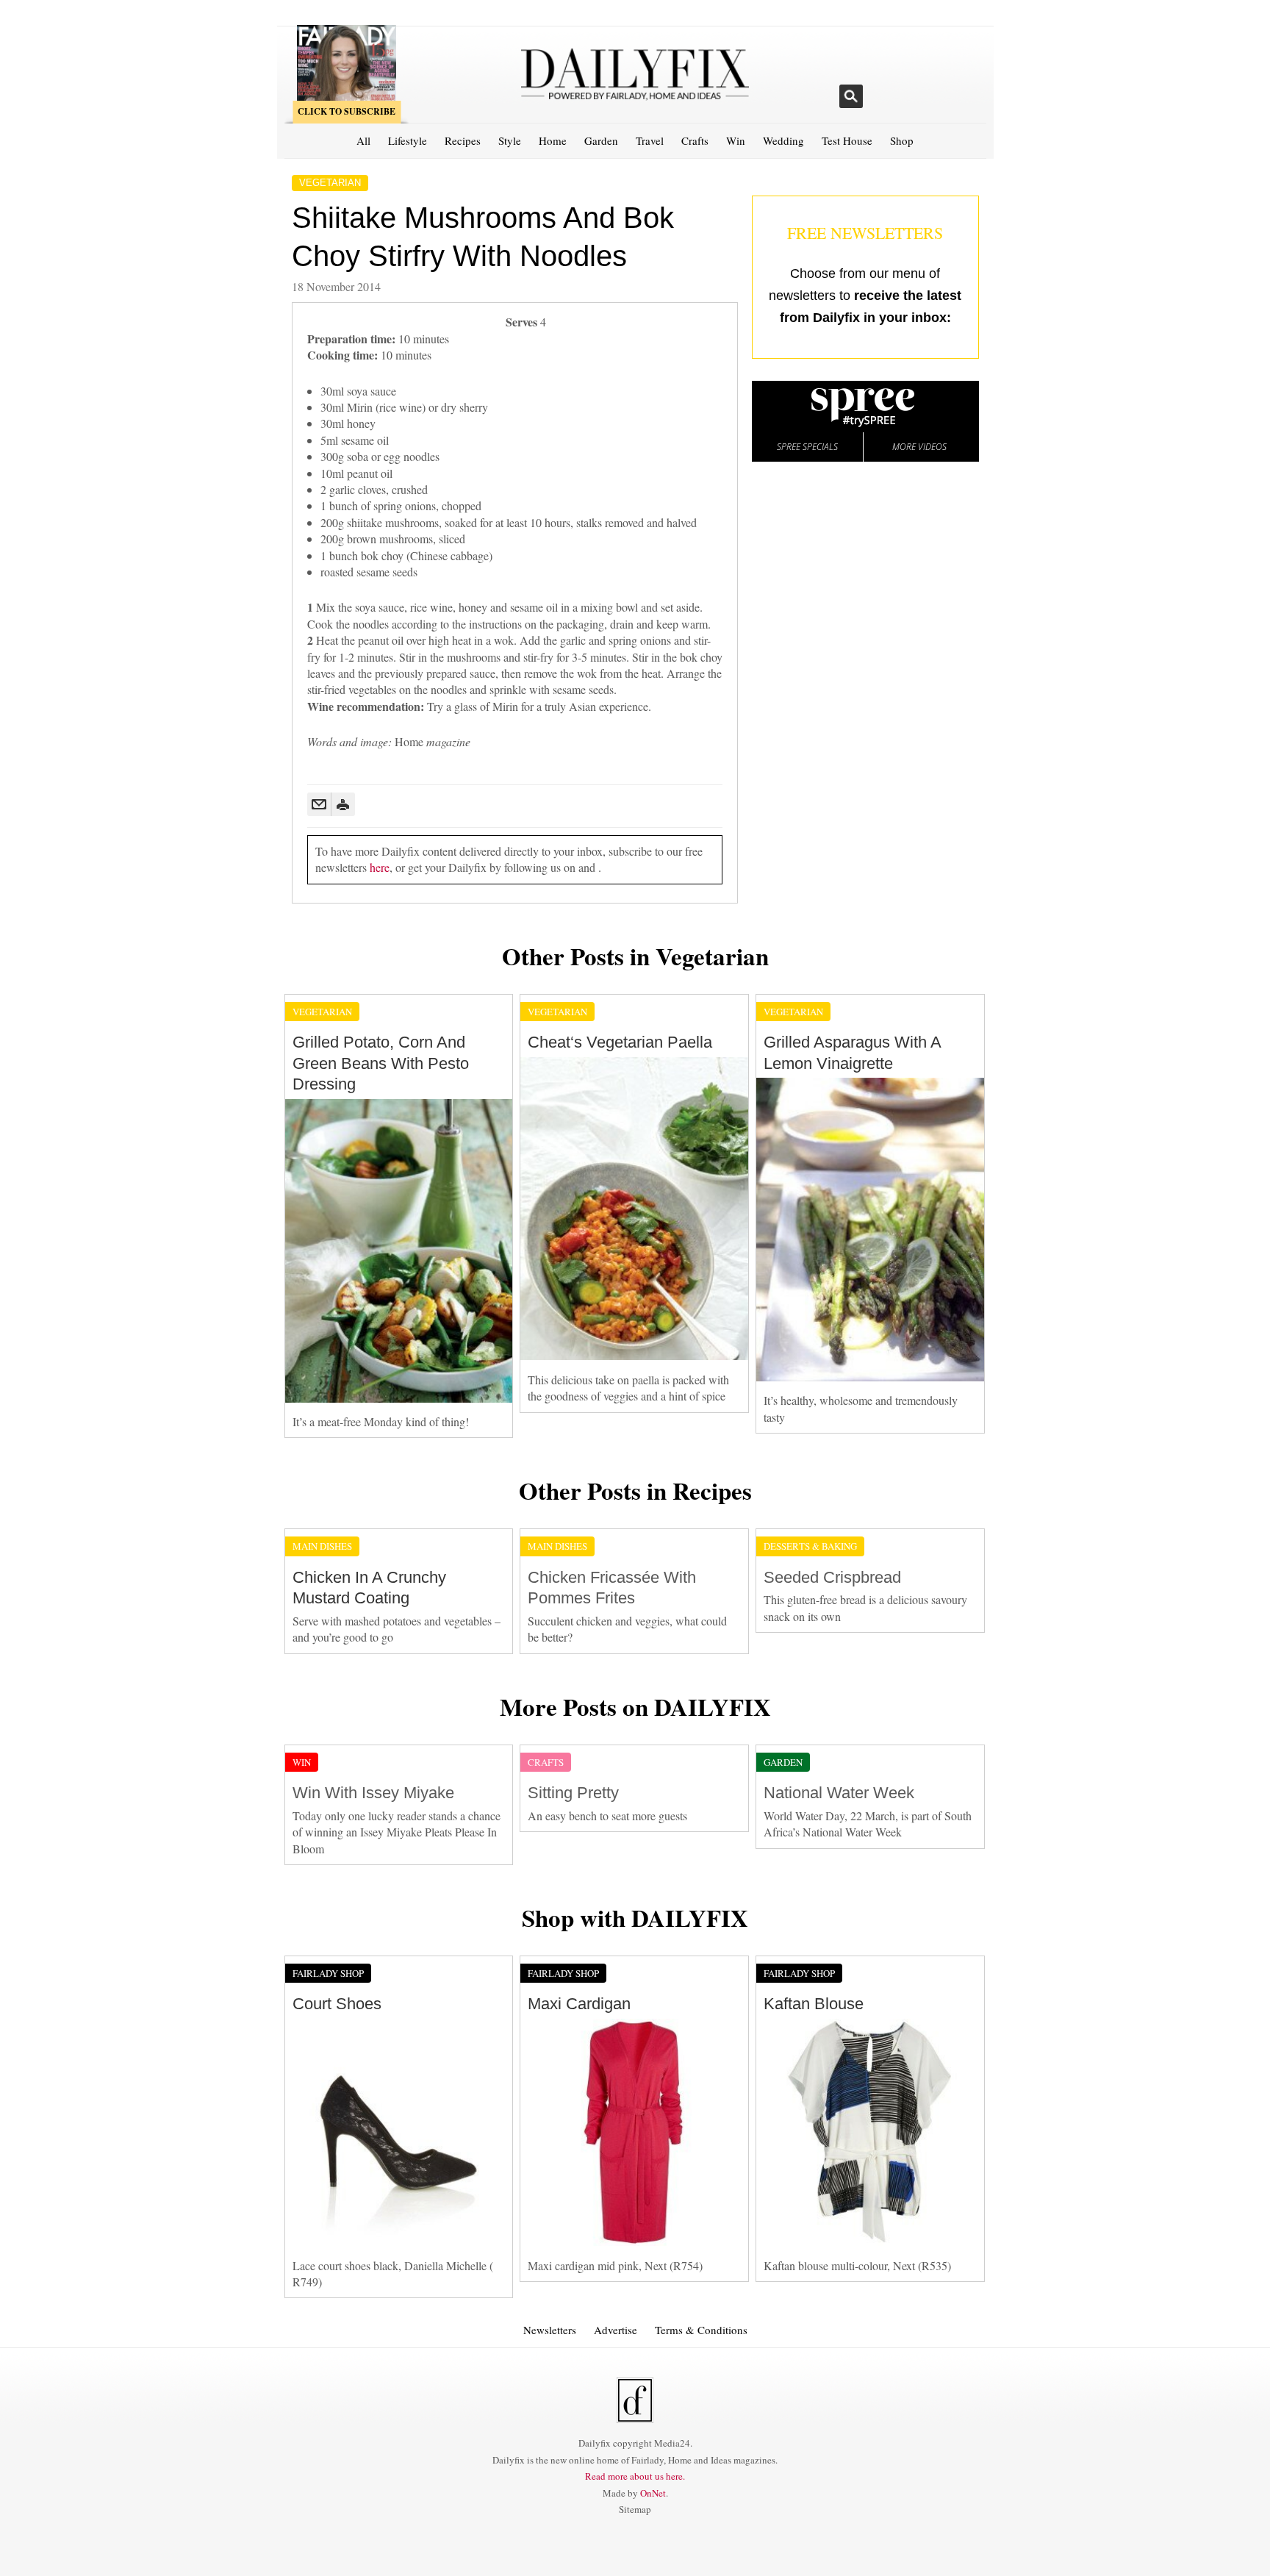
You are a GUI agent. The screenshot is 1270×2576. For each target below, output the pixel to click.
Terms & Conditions (701, 2330)
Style (510, 140)
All (363, 140)
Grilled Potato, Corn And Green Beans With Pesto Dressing (381, 1063)
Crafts (695, 140)
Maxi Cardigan (579, 2004)
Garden (601, 140)
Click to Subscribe (347, 111)
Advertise (616, 2330)
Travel (650, 140)
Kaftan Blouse (814, 2004)
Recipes (463, 140)
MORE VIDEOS (919, 447)
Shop (902, 140)
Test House (847, 140)
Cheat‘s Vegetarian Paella (620, 1042)
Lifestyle (408, 140)
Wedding (783, 140)
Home (553, 140)
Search (851, 96)
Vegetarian (330, 183)
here (380, 867)
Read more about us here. (635, 2476)
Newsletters (550, 2330)
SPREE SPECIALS (807, 447)
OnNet (653, 2493)
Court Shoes (337, 2004)
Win (736, 140)
